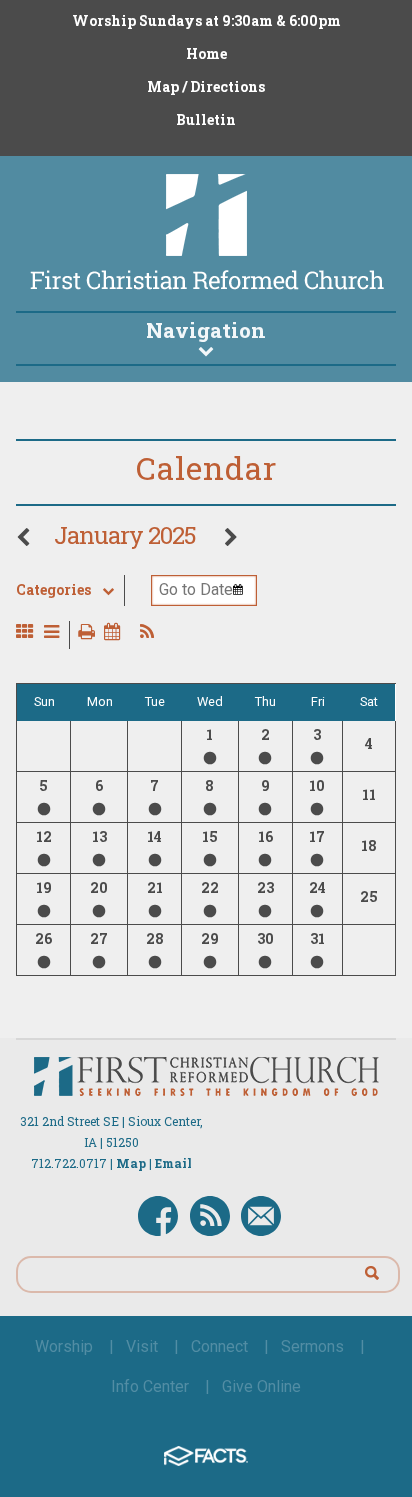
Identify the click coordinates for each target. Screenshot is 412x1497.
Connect (219, 1346)
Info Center (150, 1386)
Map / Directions (206, 86)
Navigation (206, 330)
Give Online (261, 1386)
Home (206, 53)
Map (131, 1163)
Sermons (312, 1346)
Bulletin (206, 119)
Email (173, 1163)
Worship (64, 1346)
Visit (142, 1346)
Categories (53, 590)
